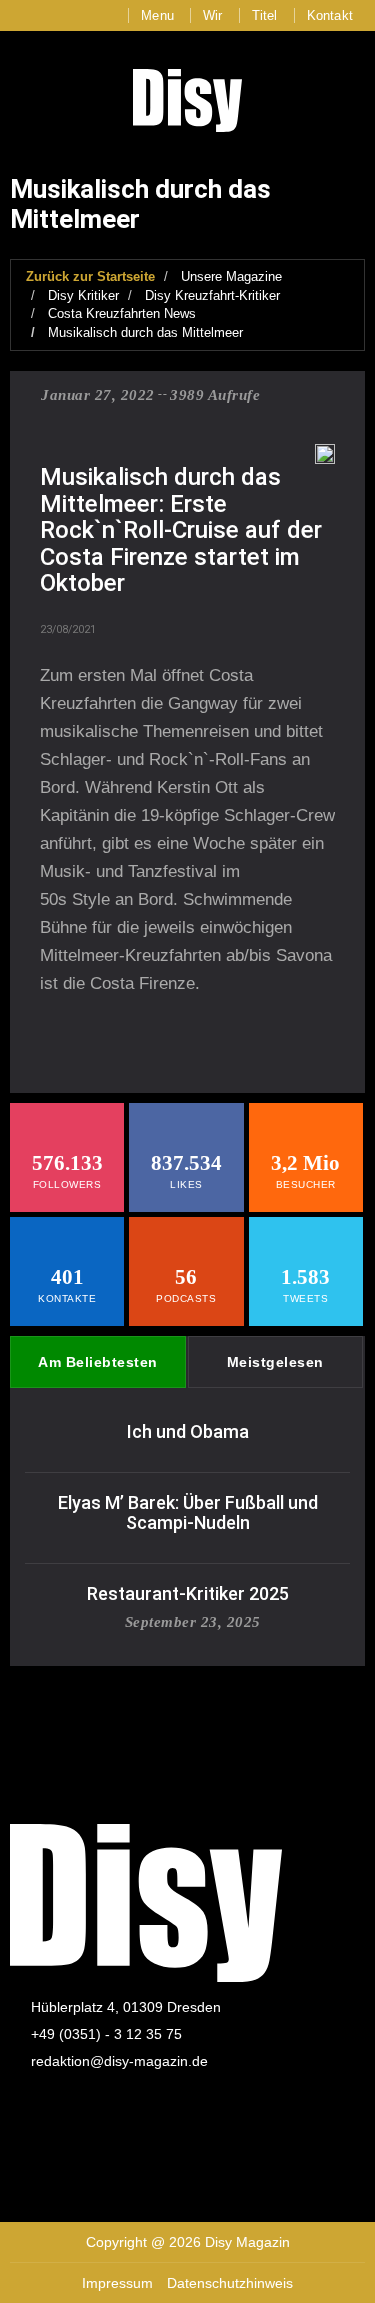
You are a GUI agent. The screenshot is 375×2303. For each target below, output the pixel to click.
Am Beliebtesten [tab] (98, 1362)
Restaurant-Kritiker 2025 (188, 1593)
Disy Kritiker (83, 295)
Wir (213, 15)
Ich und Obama (188, 1431)
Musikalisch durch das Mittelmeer (145, 332)
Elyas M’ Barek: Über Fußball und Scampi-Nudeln (188, 1512)
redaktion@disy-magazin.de (119, 2061)
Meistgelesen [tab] (275, 1362)
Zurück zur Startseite (90, 276)
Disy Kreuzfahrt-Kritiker (212, 295)
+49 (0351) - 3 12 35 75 (106, 2034)
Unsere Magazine (231, 276)
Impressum (117, 2283)
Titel (265, 15)
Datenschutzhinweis (230, 2283)
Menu (157, 15)
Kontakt (330, 15)
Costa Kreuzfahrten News (122, 313)
